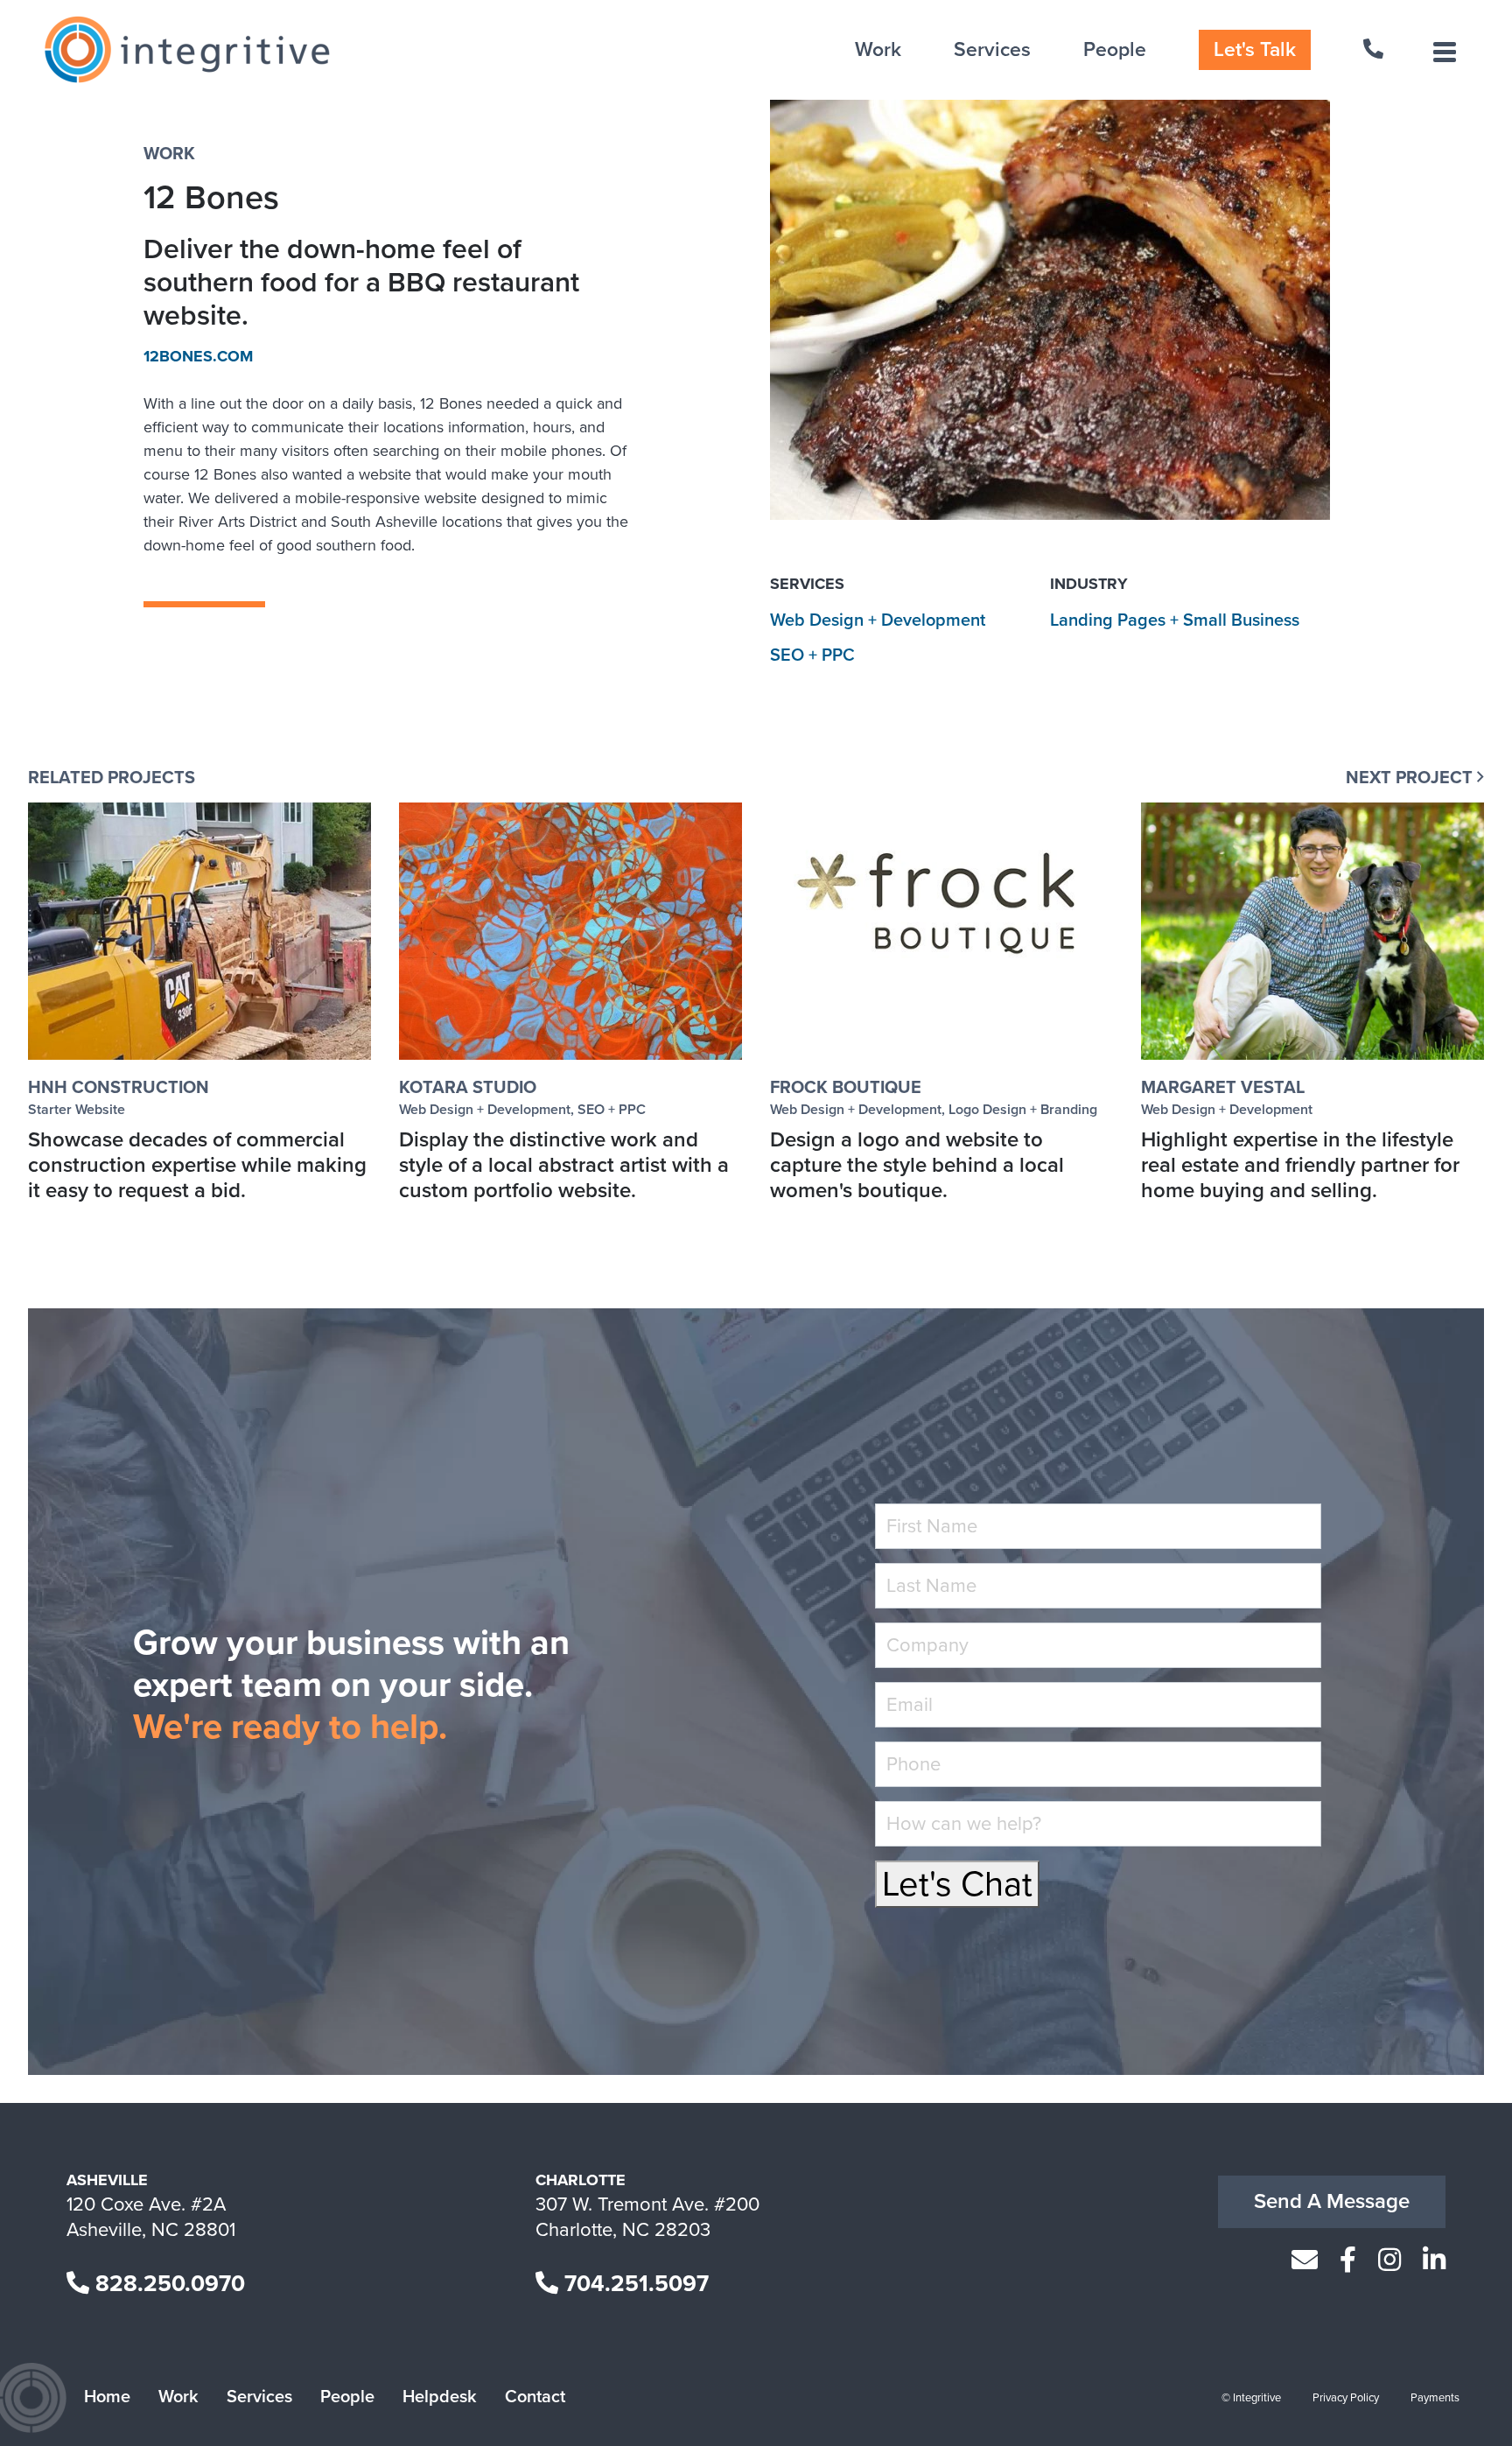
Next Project (1411, 778)
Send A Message (1332, 2201)
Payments (1435, 2398)
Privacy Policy (1346, 2398)
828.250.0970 (167, 2284)
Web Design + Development (878, 620)
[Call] (1375, 50)
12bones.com (198, 356)
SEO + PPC (812, 655)
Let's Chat (957, 1884)
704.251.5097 (633, 2284)
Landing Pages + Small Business (1175, 620)
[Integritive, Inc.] (187, 50)
